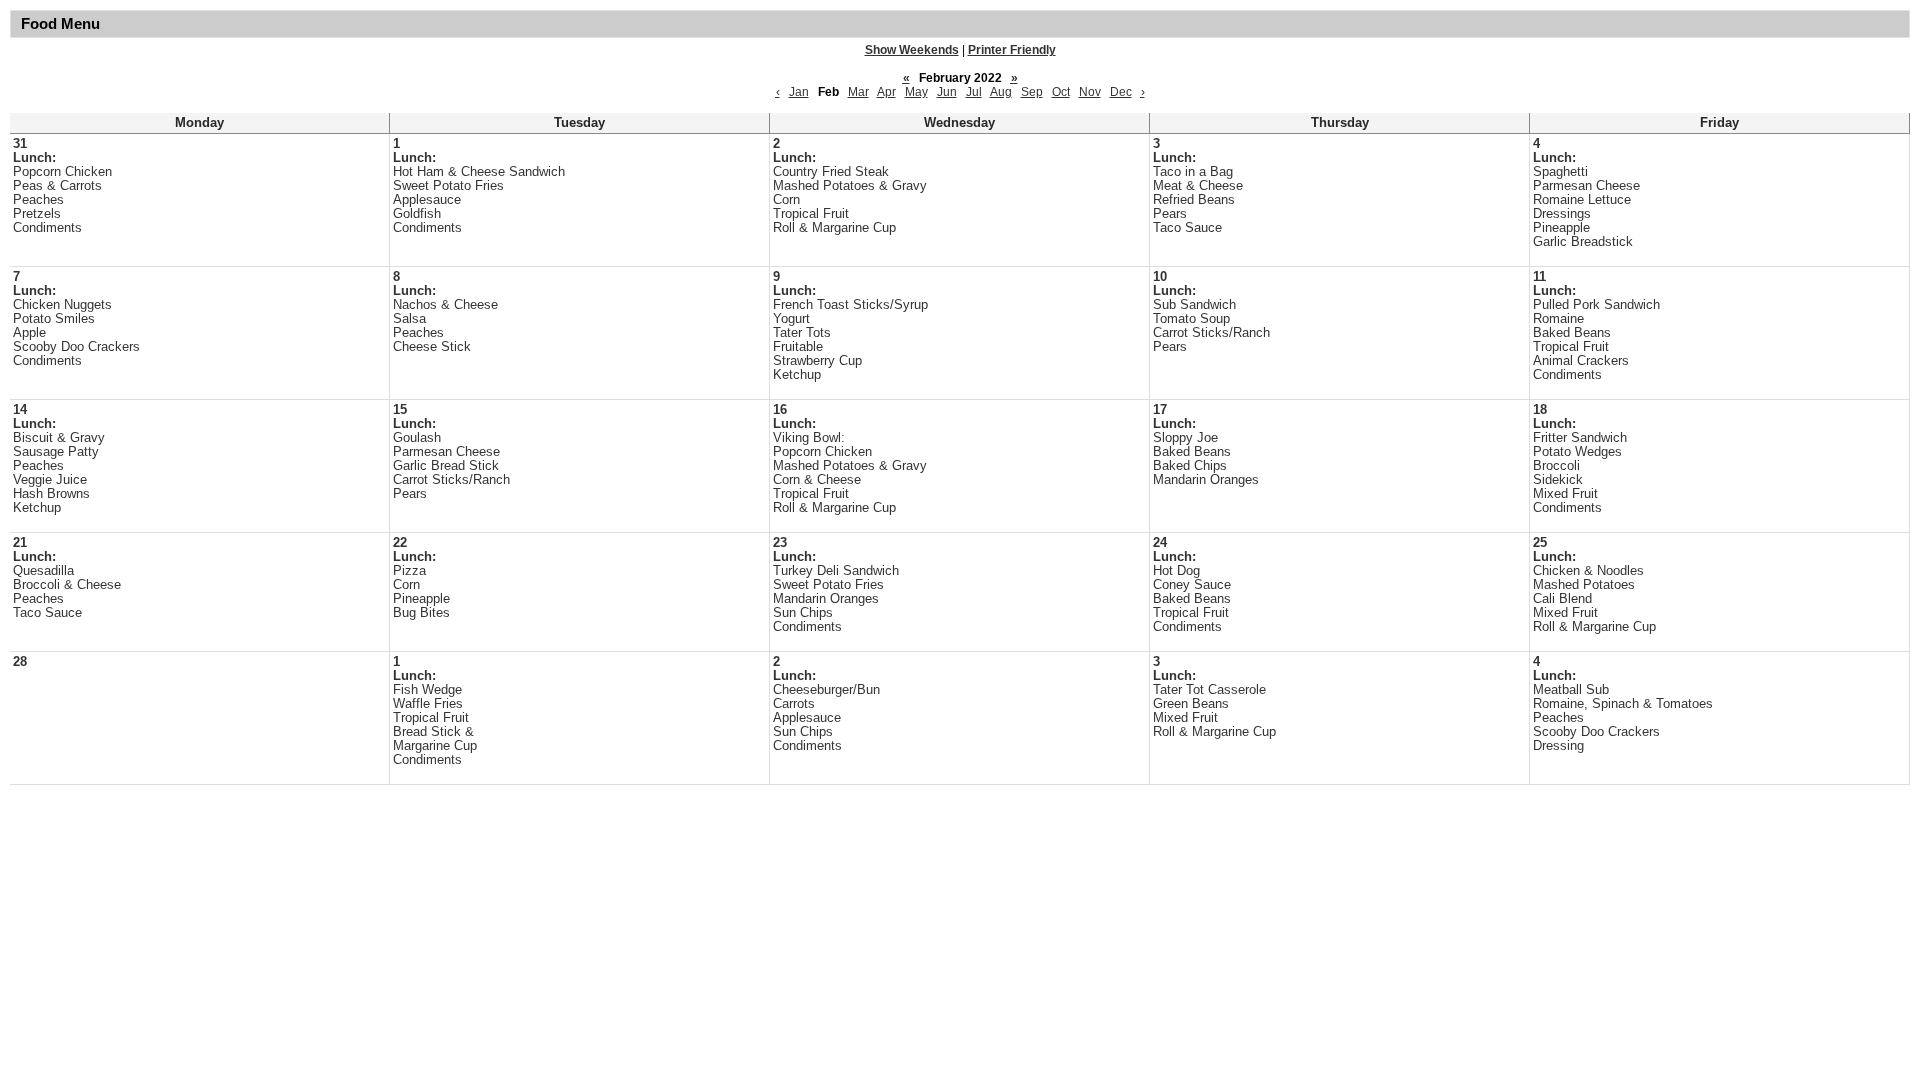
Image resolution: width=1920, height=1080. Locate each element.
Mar (858, 92)
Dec (1121, 92)
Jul (974, 92)
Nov (1090, 92)
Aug (1001, 92)
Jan (799, 92)
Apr (886, 92)
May (916, 92)
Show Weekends (912, 50)
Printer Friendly (1012, 50)
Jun (947, 92)
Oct (1061, 92)
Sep (1032, 92)
